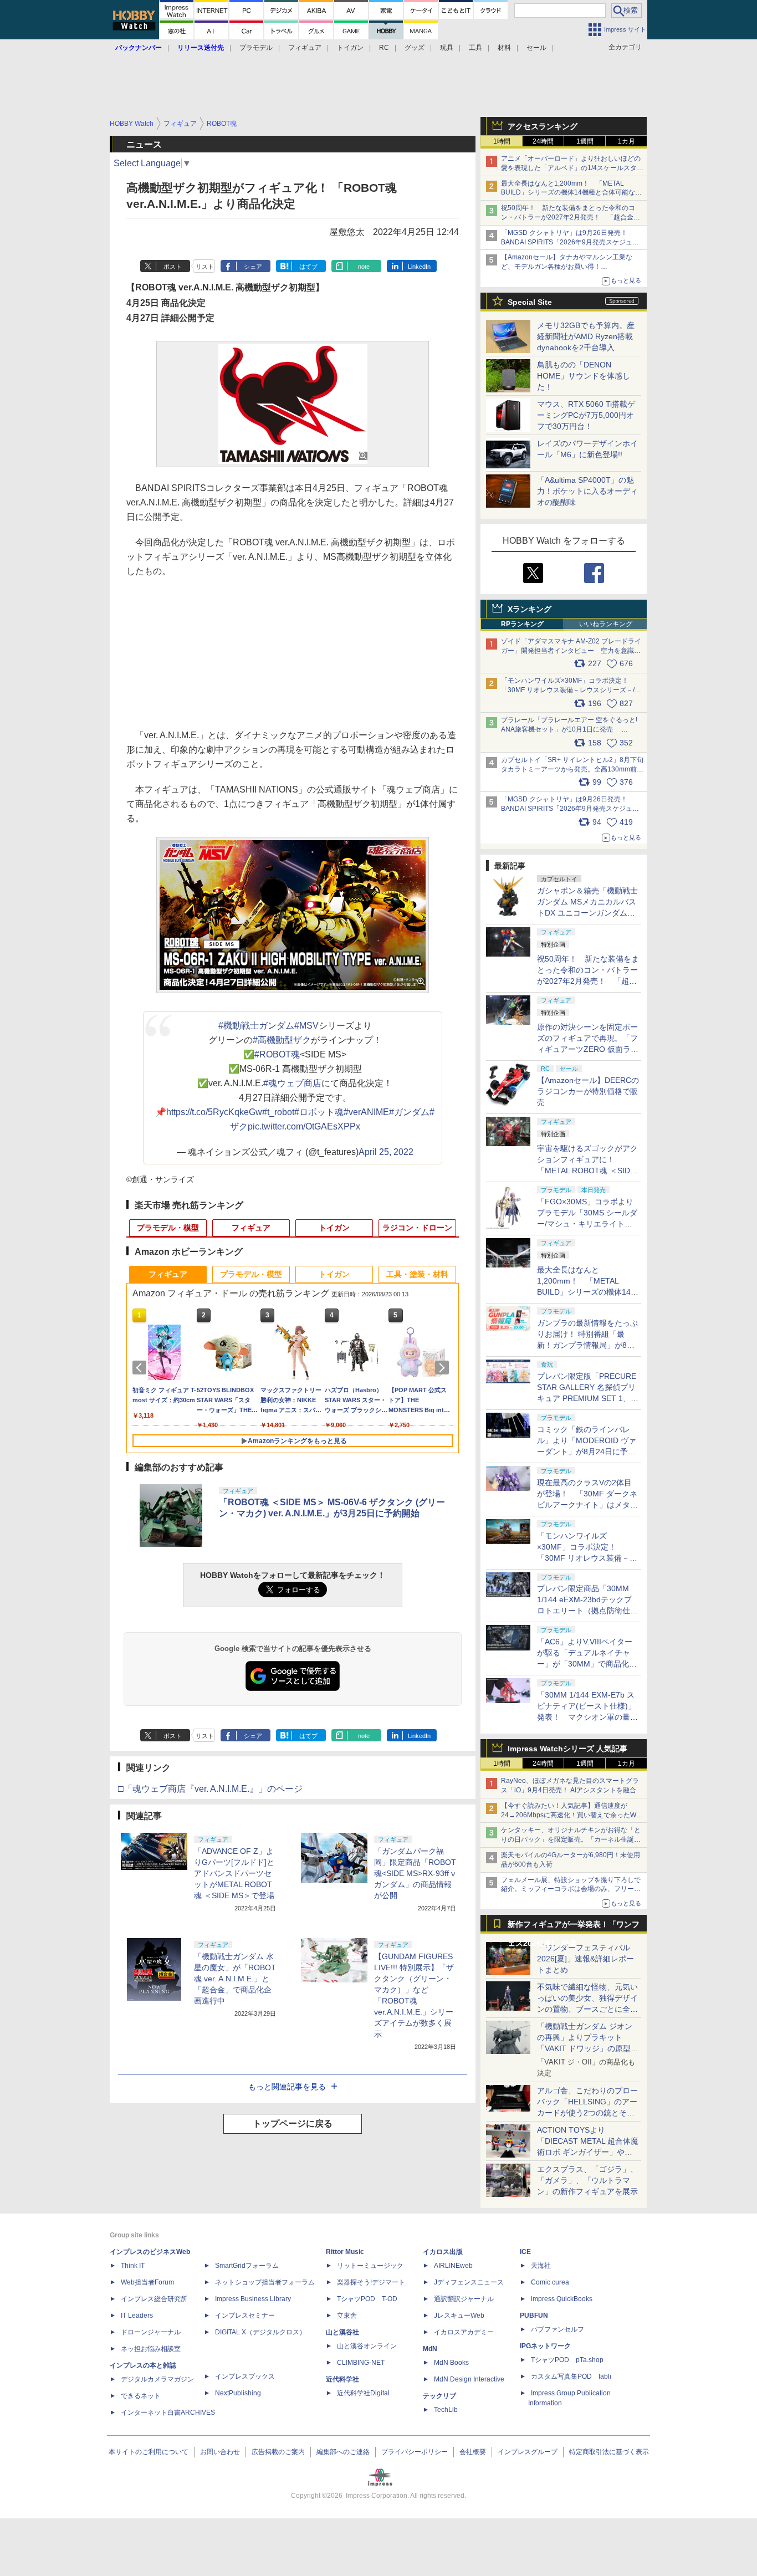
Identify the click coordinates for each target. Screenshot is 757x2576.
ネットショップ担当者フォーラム (265, 2282)
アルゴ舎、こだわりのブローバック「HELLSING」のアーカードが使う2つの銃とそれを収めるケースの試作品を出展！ (587, 2113)
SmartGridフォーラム (247, 2266)
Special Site (530, 302)
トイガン (350, 48)
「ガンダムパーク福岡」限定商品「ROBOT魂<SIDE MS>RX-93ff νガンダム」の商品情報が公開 (415, 1873)
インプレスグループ (528, 2452)
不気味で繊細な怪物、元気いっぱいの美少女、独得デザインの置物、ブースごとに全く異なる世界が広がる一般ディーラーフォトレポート (587, 2009)
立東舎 (347, 2316)
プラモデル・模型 (168, 1228)
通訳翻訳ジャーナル (464, 2299)
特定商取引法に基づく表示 (609, 2452)
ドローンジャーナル (151, 2332)
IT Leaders (137, 2316)
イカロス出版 (443, 2252)
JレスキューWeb (459, 2316)
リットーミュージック (370, 2266)
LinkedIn (419, 267)
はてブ (308, 267)
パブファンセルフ (557, 2329)
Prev (141, 1368)
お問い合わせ (220, 2452)
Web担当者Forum (147, 2282)
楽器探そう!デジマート (371, 2282)
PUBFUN (534, 2316)
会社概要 (473, 2452)
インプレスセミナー (245, 2316)
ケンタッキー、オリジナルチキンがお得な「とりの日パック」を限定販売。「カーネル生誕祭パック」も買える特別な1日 (571, 1839)
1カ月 (626, 141)
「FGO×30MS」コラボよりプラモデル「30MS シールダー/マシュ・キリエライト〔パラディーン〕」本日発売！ (587, 1224)
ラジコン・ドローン (417, 1228)
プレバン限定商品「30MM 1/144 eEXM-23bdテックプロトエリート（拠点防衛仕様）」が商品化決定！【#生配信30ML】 (586, 1611)
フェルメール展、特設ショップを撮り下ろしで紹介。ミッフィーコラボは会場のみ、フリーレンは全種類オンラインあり (571, 1889)
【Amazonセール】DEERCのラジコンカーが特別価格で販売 (588, 1091)
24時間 (543, 141)
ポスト (173, 267)
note (364, 267)
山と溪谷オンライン (367, 2346)
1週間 (585, 141)
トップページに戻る (293, 2123)
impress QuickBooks (562, 2299)
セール (536, 48)
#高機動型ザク (282, 1040)
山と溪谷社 (342, 2332)
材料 (504, 48)
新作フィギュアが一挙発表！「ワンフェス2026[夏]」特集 (574, 1927)
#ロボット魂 (319, 1112)
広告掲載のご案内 (278, 2452)
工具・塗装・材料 (417, 1274)
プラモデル (256, 48)
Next (444, 1368)
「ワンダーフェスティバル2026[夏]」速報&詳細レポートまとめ (585, 1959)
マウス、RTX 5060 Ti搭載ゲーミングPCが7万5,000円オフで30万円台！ (586, 415)
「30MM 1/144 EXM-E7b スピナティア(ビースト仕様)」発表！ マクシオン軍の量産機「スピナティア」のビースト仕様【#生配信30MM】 (587, 1717)
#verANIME (366, 1112)
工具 (475, 48)
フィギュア (305, 48)
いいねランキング (606, 624)
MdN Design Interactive (469, 2379)
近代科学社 (342, 2379)
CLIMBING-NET (361, 2363)
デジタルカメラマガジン (157, 2379)
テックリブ (439, 2396)
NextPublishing (238, 2393)
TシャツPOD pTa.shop (567, 2360)
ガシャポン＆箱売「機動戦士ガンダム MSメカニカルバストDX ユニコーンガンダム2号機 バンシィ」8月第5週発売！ (587, 913)
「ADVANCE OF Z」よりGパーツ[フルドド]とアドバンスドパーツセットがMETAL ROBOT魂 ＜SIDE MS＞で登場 (234, 1873)
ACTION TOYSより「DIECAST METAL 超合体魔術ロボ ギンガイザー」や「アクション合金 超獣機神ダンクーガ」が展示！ (588, 2152)
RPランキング (522, 624)
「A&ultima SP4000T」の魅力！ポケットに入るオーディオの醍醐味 (587, 491)
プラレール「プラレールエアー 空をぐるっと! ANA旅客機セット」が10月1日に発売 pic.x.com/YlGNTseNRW (569, 729)
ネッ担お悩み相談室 (151, 2349)
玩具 (447, 48)
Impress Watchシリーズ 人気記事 (567, 1749)
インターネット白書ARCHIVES (168, 2413)
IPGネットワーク (545, 2346)
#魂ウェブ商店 (292, 1083)
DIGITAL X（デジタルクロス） (260, 2332)
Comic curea (550, 2282)
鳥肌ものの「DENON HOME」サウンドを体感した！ (584, 376)
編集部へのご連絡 (343, 2452)
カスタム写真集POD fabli (571, 2376)
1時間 (502, 141)
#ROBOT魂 (277, 1054)
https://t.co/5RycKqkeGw (214, 1112)
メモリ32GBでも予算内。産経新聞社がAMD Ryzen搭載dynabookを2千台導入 (586, 336)
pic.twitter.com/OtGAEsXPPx (304, 1126)
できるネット (141, 2396)
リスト (205, 267)
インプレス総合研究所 (154, 2299)
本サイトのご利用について (149, 2452)
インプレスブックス (245, 2376)
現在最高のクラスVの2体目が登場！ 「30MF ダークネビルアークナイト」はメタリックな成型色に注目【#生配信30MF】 (587, 1505)
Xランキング (530, 609)
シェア (253, 267)
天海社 (541, 2266)
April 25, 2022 (386, 1152)
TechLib (446, 2410)
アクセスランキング (543, 126)
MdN (430, 2349)
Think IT (133, 2266)
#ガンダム (409, 1112)
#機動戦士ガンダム (256, 1026)
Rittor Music (345, 2252)
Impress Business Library (253, 2299)
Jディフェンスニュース (469, 2282)
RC (384, 48)
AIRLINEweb (453, 2266)
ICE (525, 2252)
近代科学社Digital (363, 2393)
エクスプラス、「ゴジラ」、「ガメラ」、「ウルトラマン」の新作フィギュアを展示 (587, 2180)
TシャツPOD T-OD (367, 2299)
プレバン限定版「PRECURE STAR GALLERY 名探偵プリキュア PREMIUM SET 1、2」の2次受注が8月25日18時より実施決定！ (587, 1398)
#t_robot (278, 1112)
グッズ (415, 48)
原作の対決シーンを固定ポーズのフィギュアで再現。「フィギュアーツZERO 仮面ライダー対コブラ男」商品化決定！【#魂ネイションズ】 (588, 1049)
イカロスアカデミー (464, 2332)
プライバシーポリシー (415, 2452)
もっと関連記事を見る (287, 2087)
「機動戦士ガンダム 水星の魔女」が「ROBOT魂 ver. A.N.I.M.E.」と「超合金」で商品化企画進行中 (235, 1979)
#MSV (306, 1026)
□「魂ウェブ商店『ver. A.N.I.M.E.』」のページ (210, 1789)
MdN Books (451, 2363)
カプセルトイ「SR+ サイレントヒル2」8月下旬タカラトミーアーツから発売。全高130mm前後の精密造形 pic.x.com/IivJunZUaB (572, 769)
